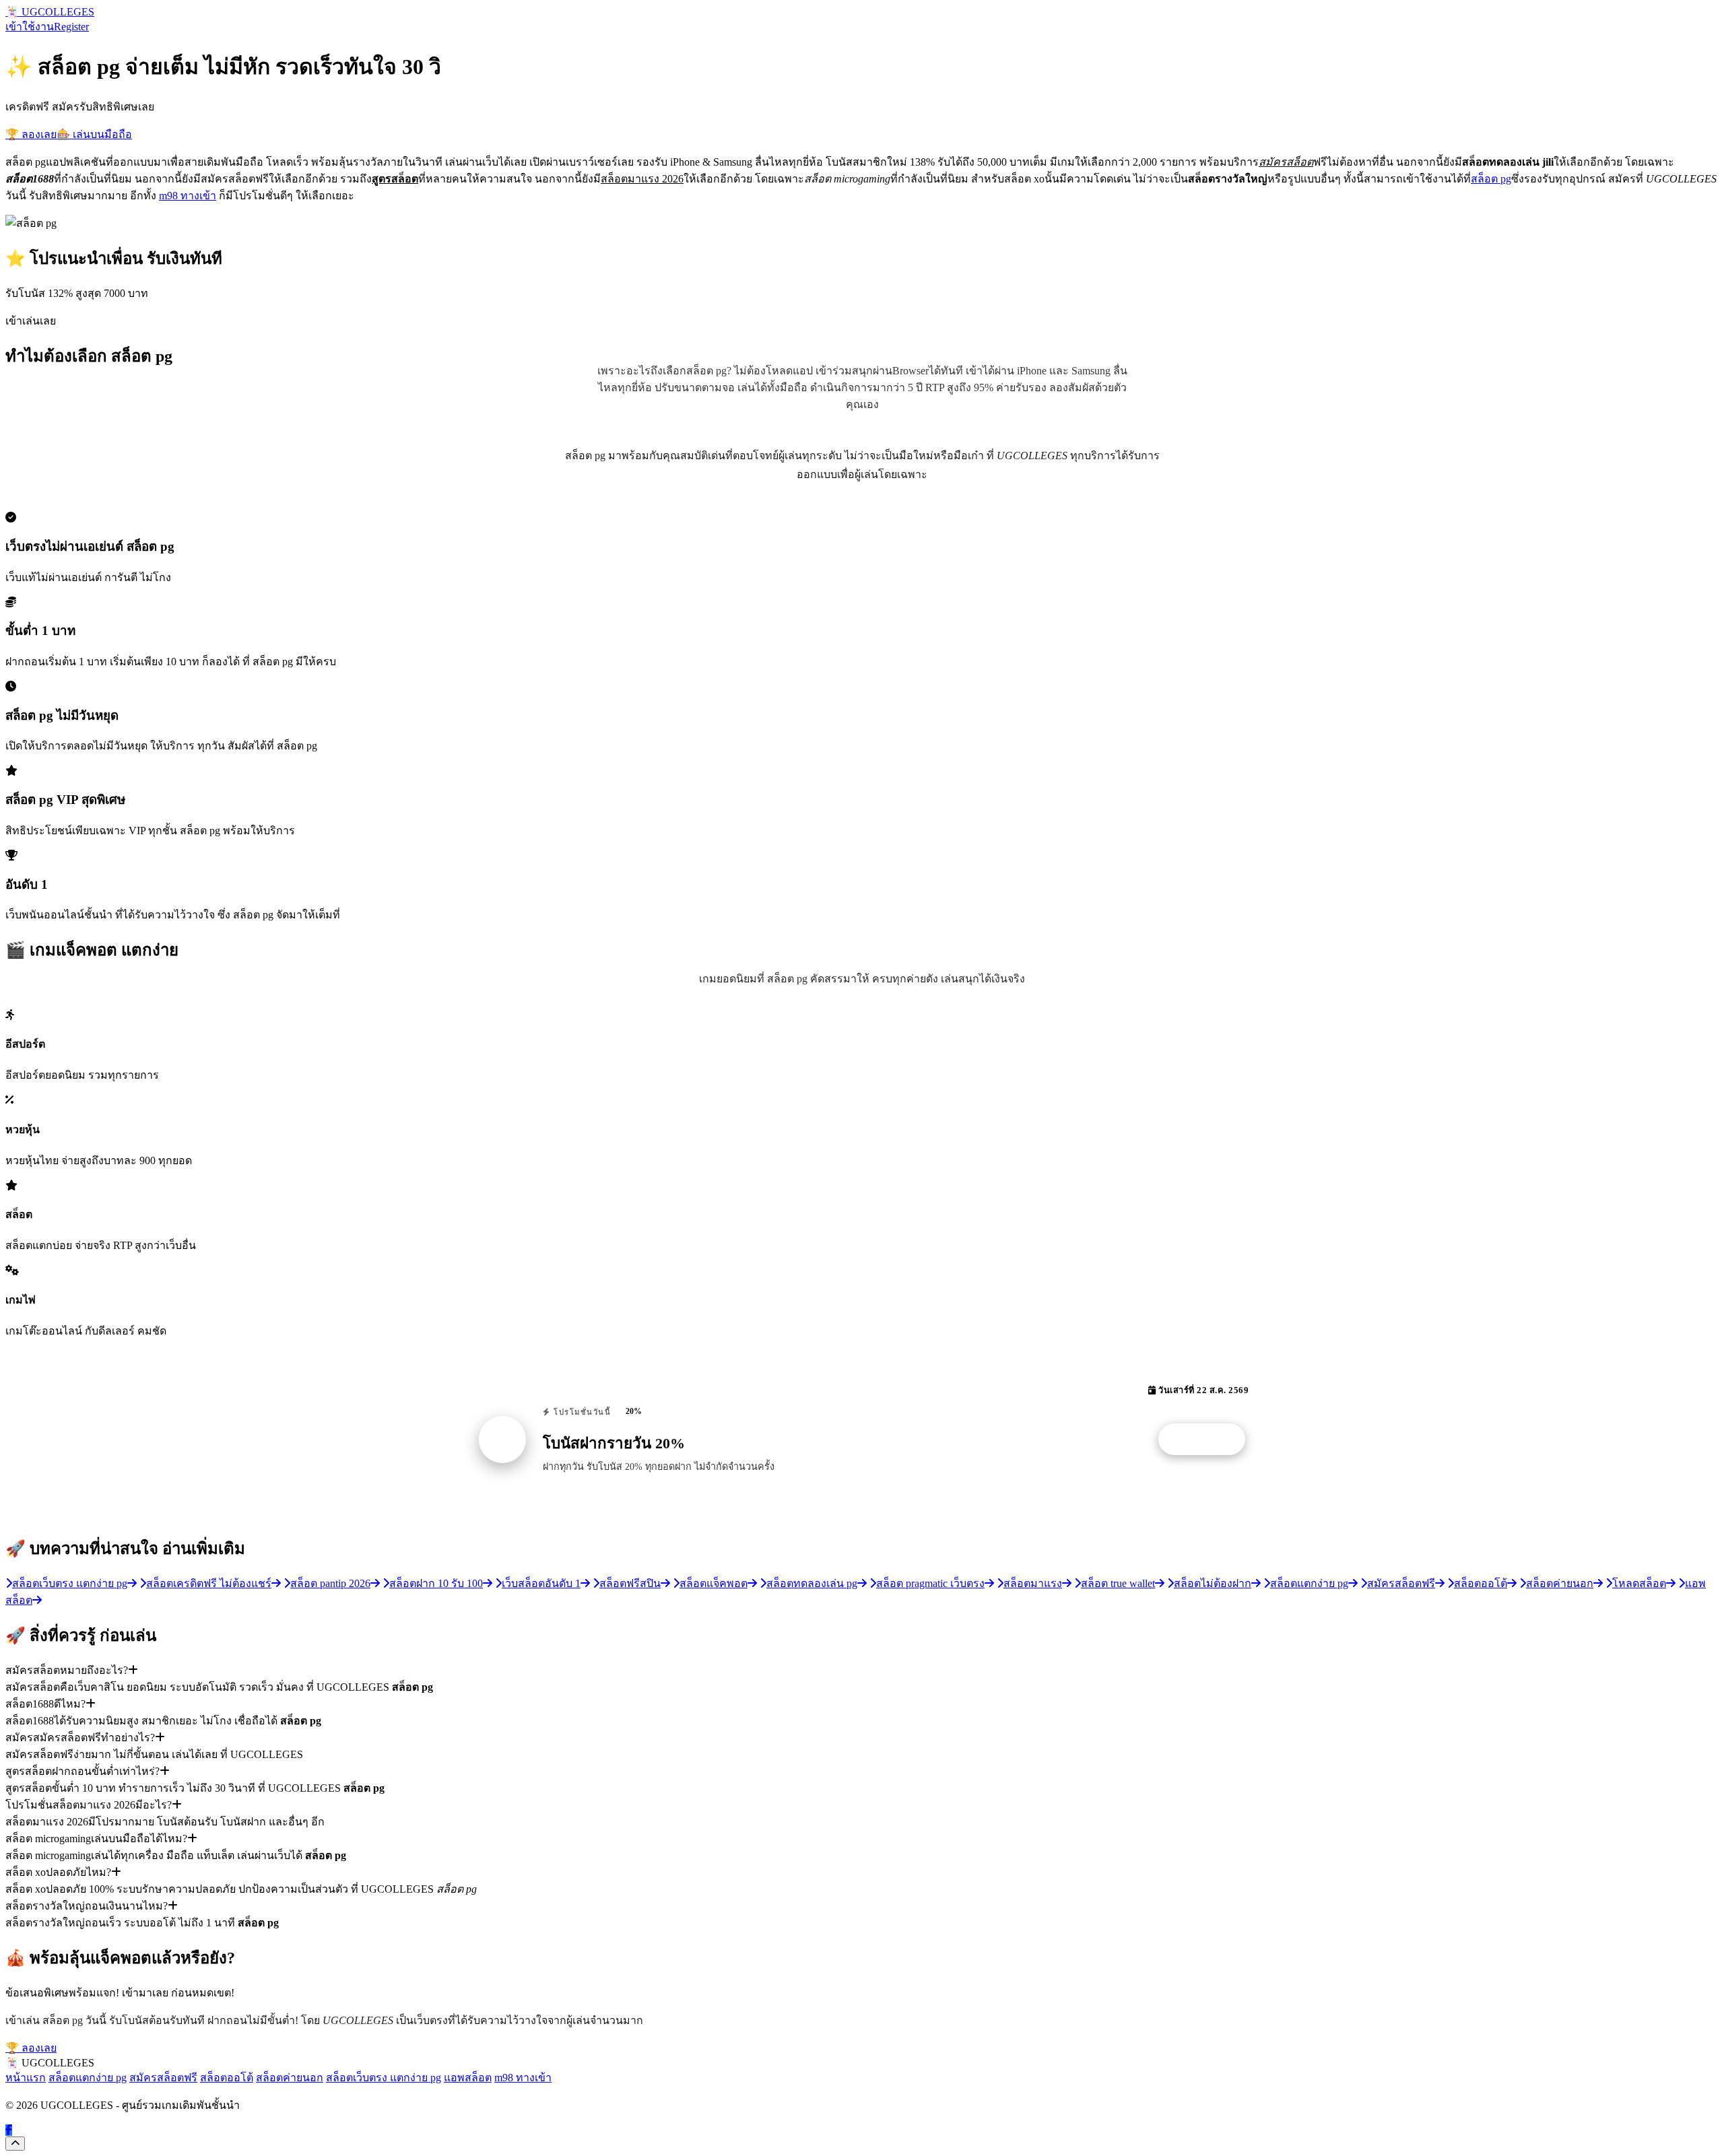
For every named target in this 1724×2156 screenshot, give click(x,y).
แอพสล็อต (468, 2078)
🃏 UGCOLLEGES (50, 12)
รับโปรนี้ (1209, 1440)
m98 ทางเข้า (188, 196)
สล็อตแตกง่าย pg (88, 2078)
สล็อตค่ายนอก (290, 2078)
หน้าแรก (26, 2078)
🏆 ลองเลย (31, 134)
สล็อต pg (1491, 179)
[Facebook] (9, 2130)
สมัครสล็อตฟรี (163, 2078)
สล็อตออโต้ (227, 2078)
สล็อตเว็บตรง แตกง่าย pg (384, 2078)
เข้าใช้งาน (30, 27)
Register (71, 27)
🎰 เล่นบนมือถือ (94, 134)
